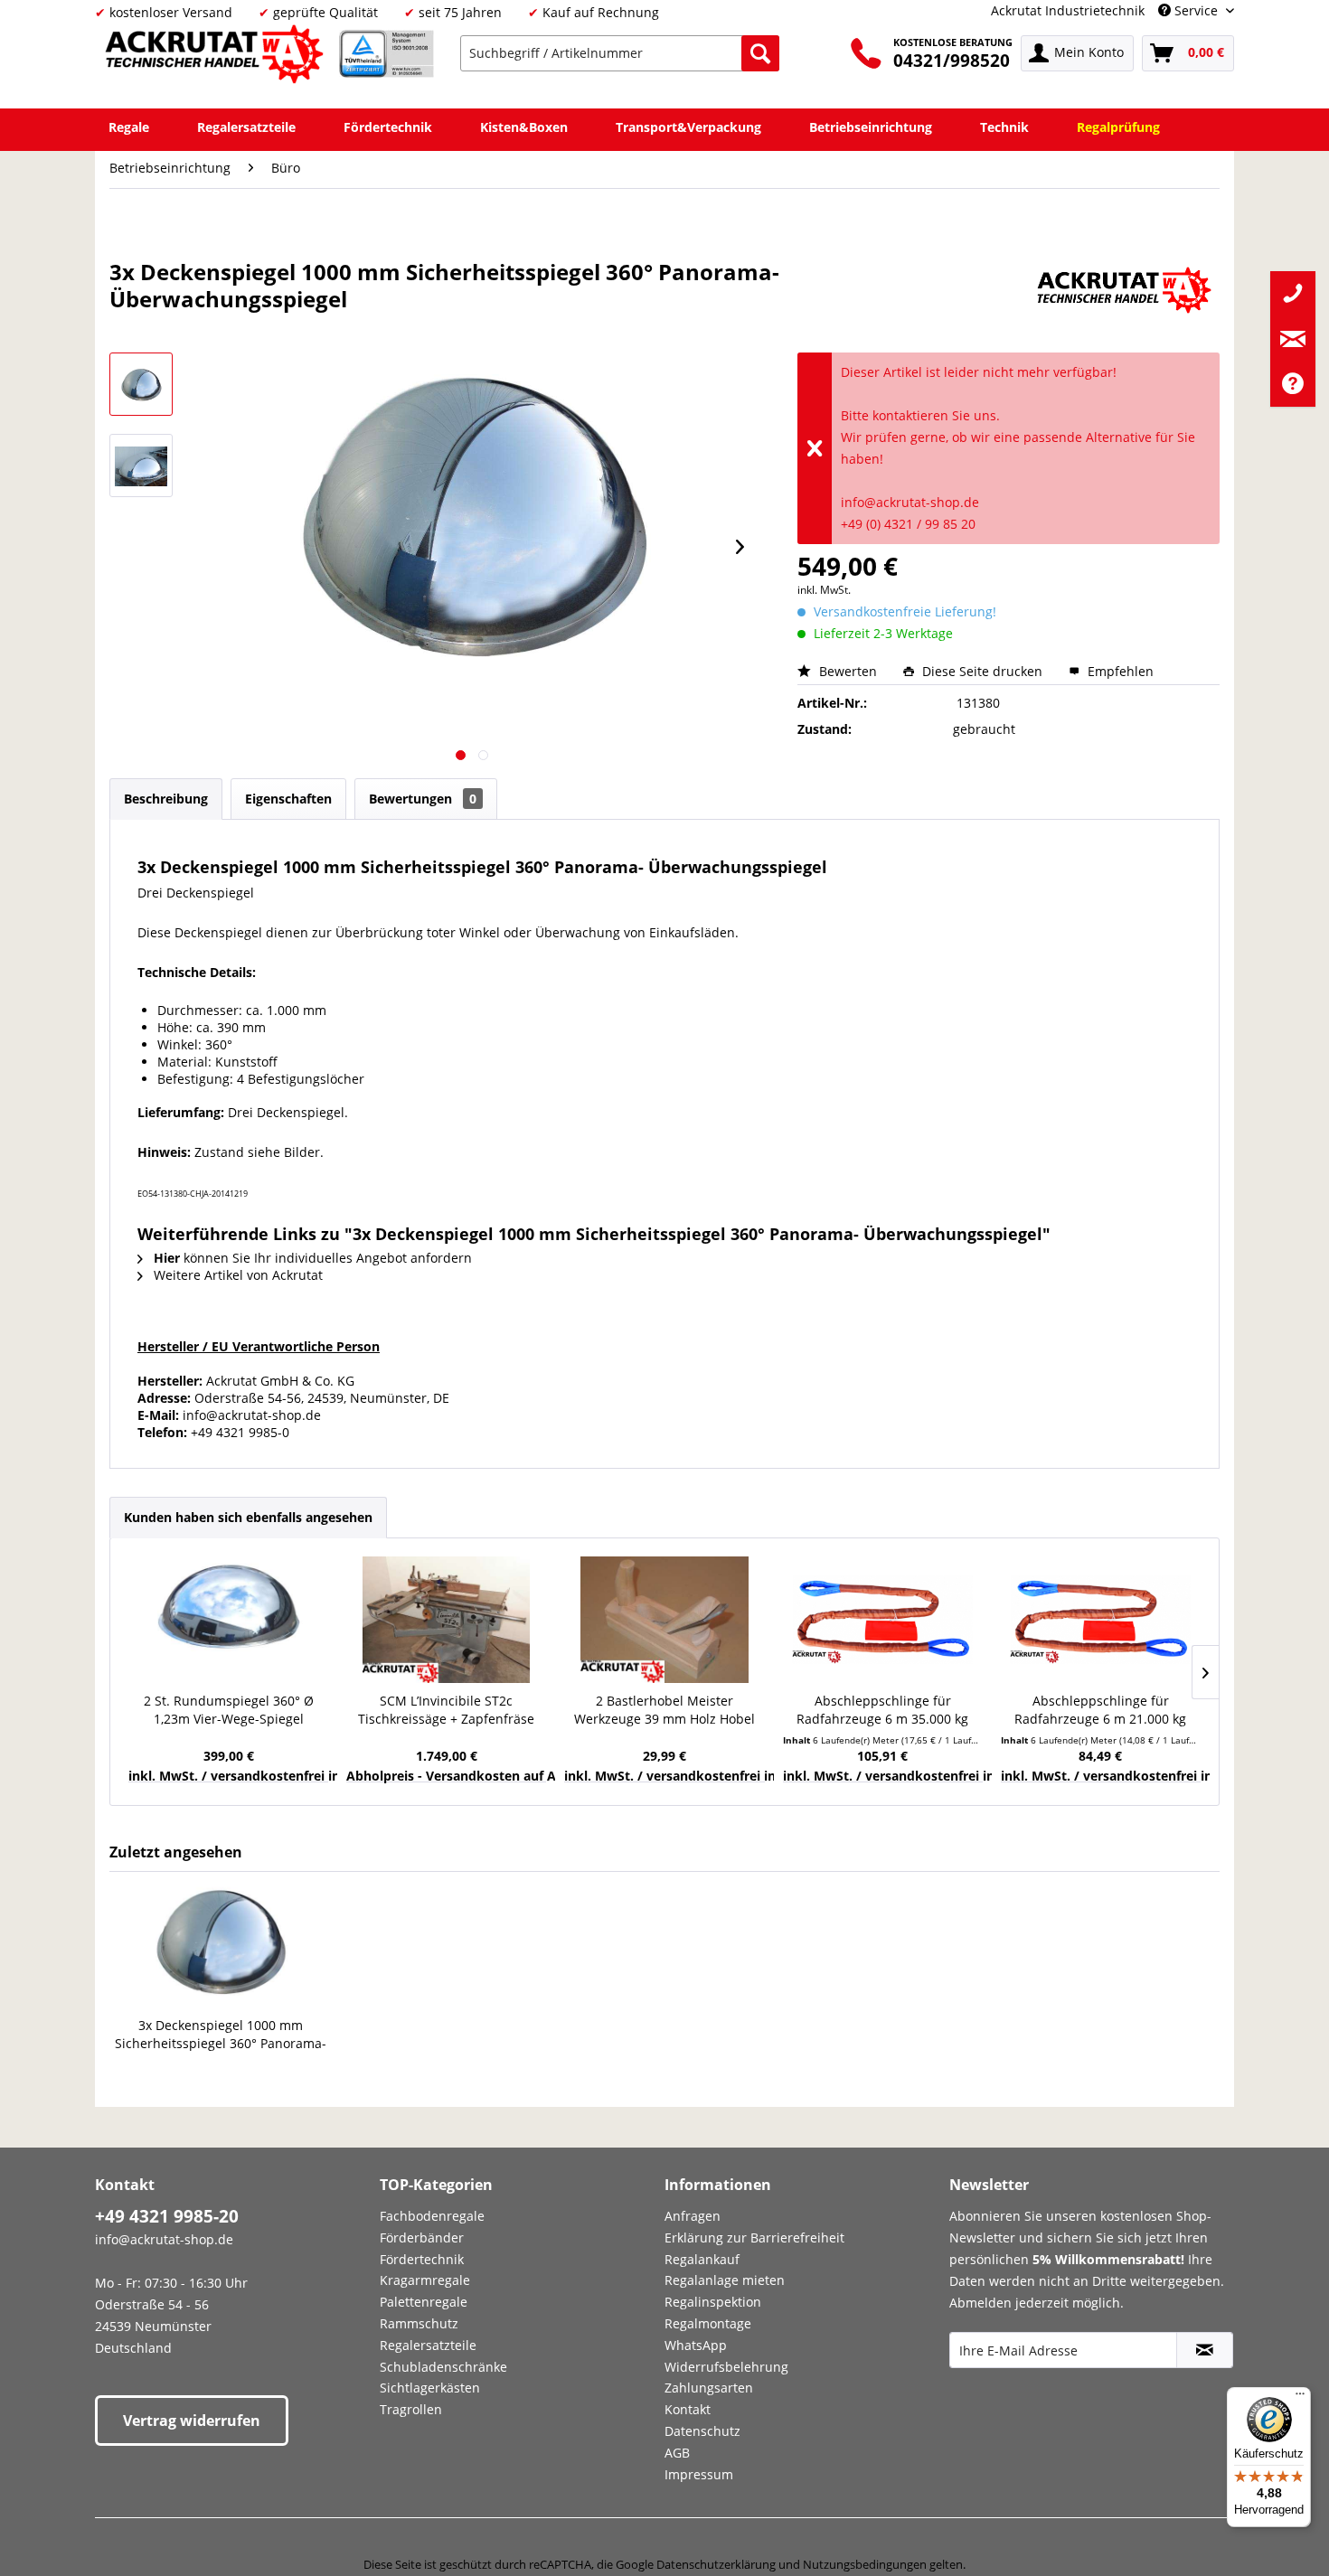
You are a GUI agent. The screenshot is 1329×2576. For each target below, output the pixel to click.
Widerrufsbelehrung (726, 2367)
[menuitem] (620, 53)
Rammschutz (419, 2323)
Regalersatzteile (428, 2345)
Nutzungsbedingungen (865, 2564)
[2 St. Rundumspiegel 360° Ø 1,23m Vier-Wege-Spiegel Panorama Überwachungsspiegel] (228, 1620)
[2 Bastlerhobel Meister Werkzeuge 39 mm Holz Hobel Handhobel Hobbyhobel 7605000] (664, 1620)
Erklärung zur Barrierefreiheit (754, 2238)
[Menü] (1300, 2398)
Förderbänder (422, 2238)
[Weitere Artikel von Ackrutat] (1124, 290)
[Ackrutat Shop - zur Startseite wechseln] (217, 57)
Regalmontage (708, 2323)
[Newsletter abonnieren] (1205, 2350)
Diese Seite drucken (982, 671)
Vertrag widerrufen (192, 2421)
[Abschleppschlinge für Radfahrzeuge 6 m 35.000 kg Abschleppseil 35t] (883, 1620)
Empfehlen (1119, 671)
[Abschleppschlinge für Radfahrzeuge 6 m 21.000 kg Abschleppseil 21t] (1101, 1620)
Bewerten (848, 671)
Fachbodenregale (432, 2216)
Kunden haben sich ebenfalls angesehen (248, 1517)
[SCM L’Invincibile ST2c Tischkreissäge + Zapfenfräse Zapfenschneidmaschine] (446, 1620)
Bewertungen (423, 799)
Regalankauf (702, 2259)
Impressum (699, 2474)
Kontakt (688, 2409)
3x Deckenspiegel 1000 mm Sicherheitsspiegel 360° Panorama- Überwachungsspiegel (221, 2035)
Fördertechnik (422, 2259)
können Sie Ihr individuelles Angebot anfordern (313, 1258)
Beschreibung (166, 799)
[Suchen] (760, 53)
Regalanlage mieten (725, 2280)
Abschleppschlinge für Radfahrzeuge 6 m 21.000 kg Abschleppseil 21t (1100, 1710)
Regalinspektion (713, 2302)
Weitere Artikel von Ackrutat (236, 1275)
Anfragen (693, 2216)
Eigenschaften (288, 799)
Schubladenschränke (443, 2367)
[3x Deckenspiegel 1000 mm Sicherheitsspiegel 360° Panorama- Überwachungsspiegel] (221, 1944)
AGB (677, 2453)
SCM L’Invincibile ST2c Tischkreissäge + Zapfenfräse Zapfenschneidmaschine (446, 1710)
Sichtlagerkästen (430, 2388)
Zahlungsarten (709, 2388)
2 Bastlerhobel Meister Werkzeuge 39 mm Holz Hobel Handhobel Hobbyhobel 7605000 (664, 1710)
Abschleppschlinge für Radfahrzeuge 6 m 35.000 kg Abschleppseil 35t (882, 1710)
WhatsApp (696, 2345)
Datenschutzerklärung (716, 2564)
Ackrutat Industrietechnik (1068, 10)
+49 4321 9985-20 (167, 2216)
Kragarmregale (425, 2280)
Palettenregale (424, 2302)
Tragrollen (411, 2409)
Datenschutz (702, 2431)
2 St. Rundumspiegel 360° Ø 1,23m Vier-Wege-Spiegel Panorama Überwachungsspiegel (228, 1710)
